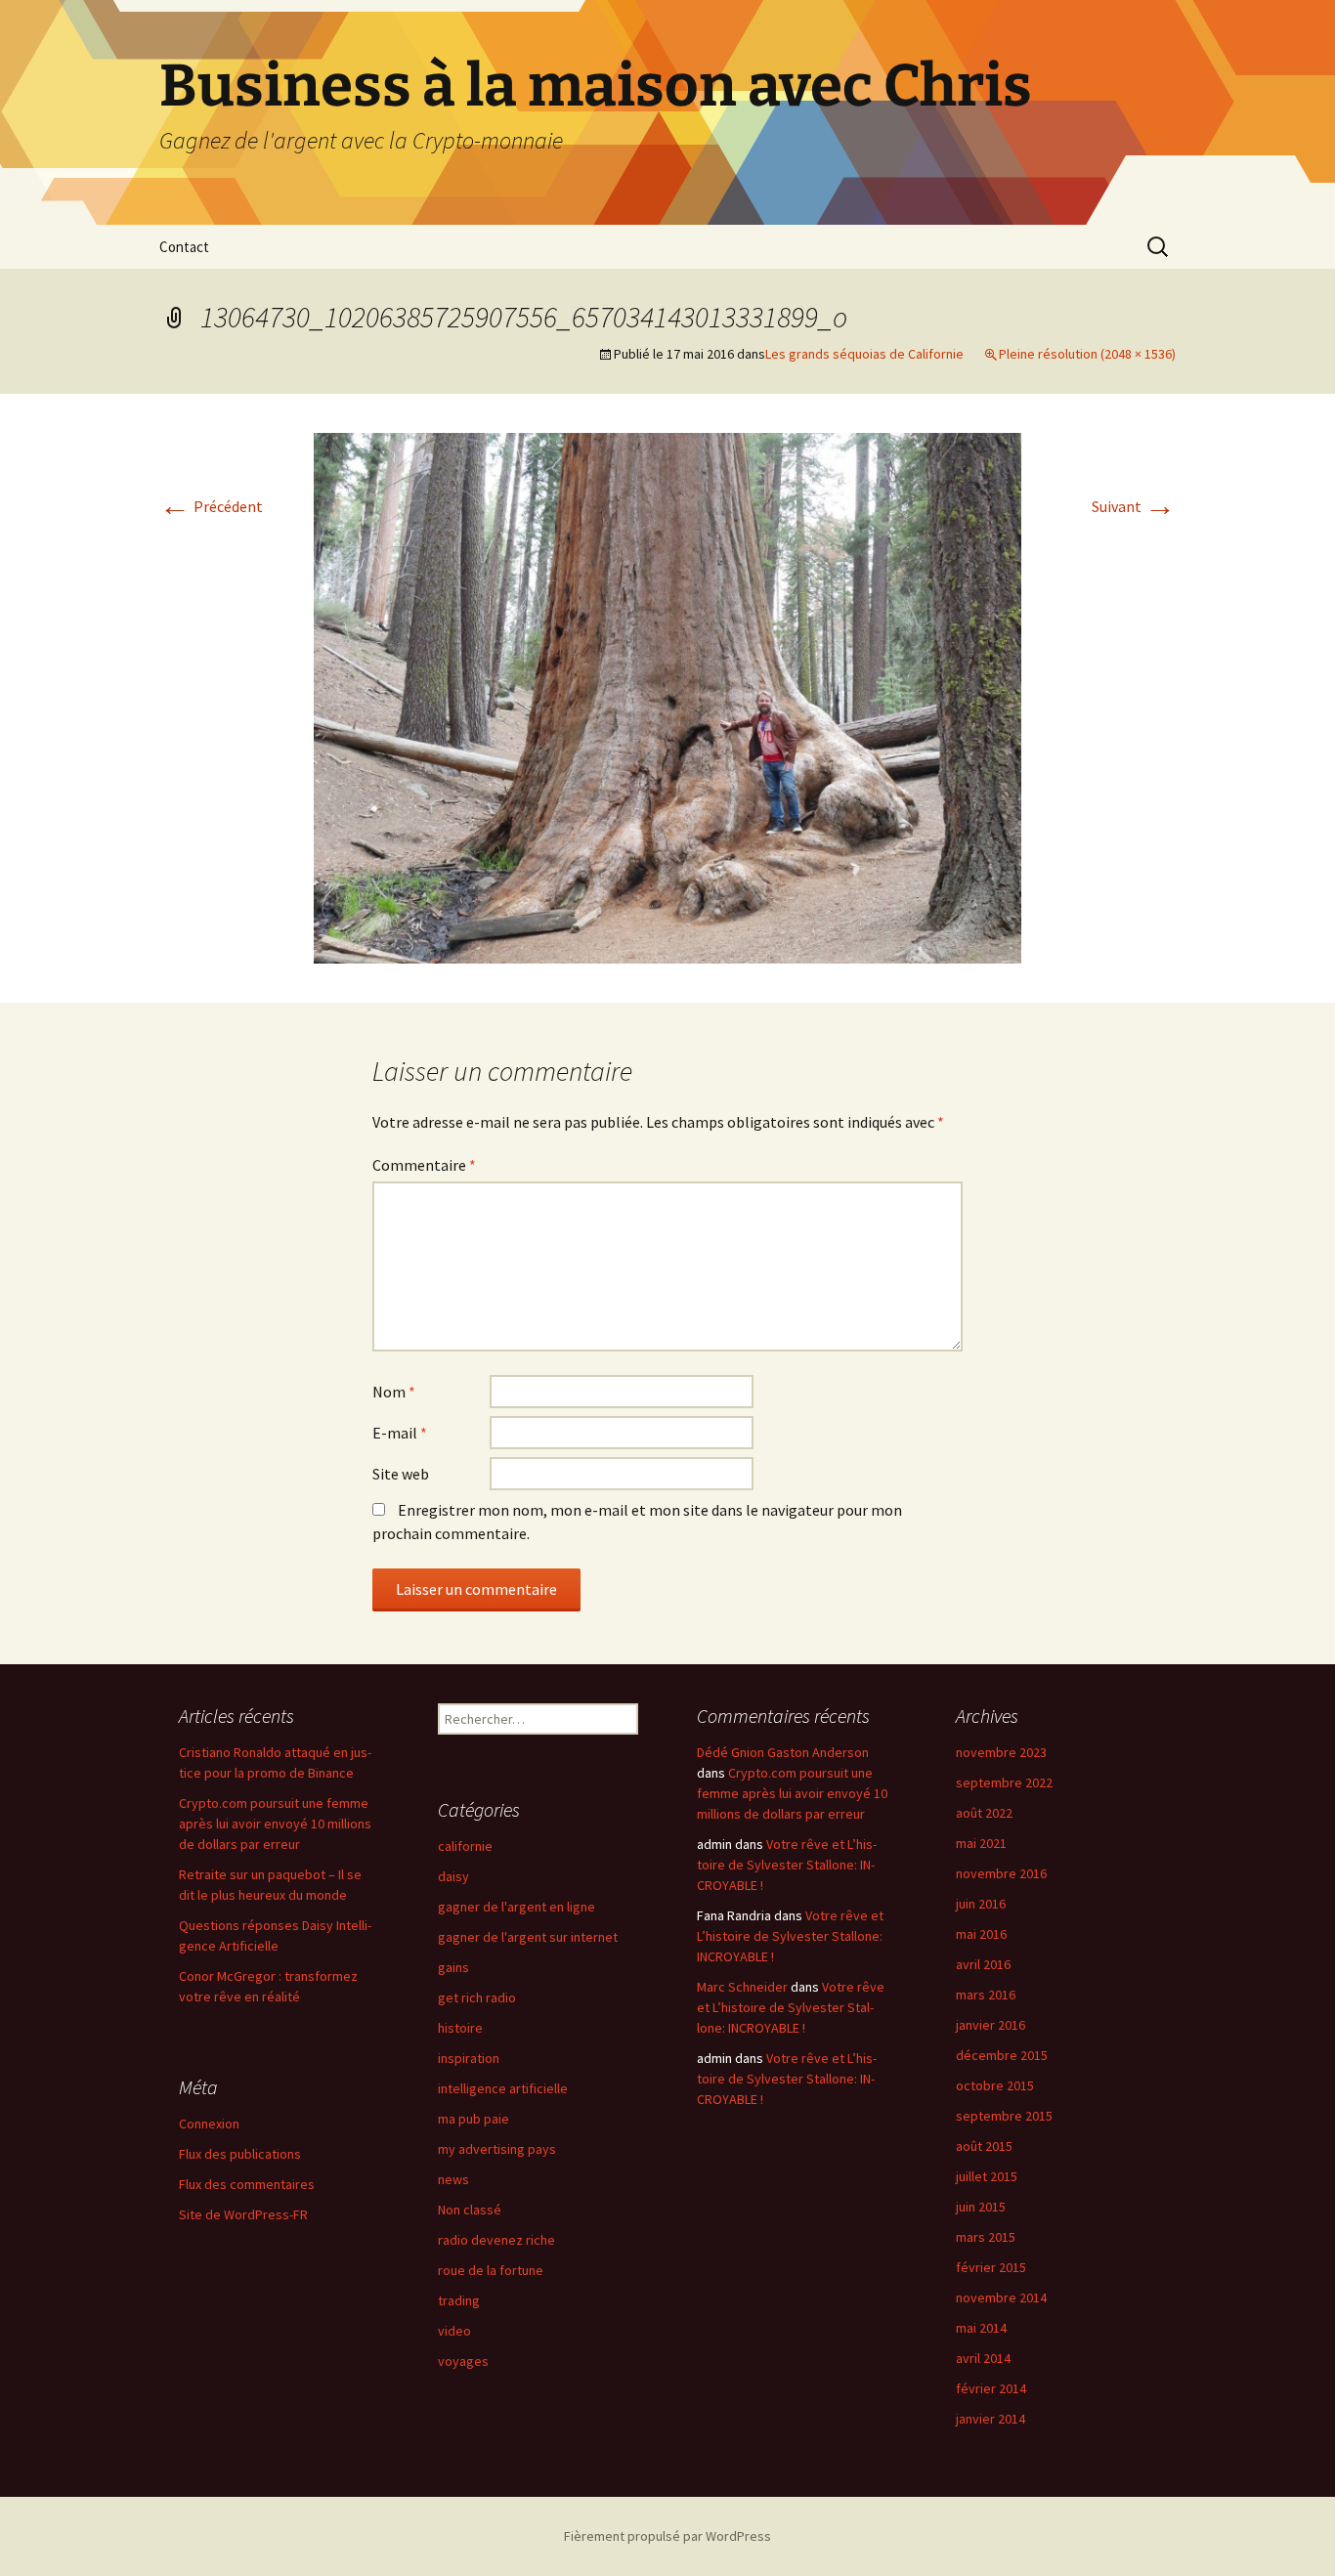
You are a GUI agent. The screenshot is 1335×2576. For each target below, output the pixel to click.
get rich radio (477, 1997)
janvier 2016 (990, 2025)
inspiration (469, 2058)
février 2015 (991, 2267)
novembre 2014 (1001, 2297)
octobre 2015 (995, 2085)
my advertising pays (497, 2149)
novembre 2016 (1001, 1873)
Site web (401, 1474)
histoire (460, 2028)
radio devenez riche (496, 2240)
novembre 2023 (1001, 1752)
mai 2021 (981, 1843)
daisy (453, 1876)
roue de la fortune (491, 2270)
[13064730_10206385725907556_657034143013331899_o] (667, 696)
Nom (394, 1392)
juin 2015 (981, 2207)
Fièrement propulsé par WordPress (667, 2536)
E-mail (400, 1433)
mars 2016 (986, 1995)
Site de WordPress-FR (243, 2214)
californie (465, 1846)
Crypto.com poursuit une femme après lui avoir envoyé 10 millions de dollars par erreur (275, 1824)
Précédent (211, 506)
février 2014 (991, 2388)
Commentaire (424, 1165)
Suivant (1134, 506)
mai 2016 (981, 1934)
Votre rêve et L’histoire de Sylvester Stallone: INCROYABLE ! (787, 1865)
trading (459, 2300)
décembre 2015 (1002, 2055)
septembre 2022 (1004, 1782)
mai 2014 (981, 2328)
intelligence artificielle (503, 2088)
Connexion (209, 2124)
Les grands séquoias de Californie (864, 354)
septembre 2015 (1004, 2116)
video (454, 2331)
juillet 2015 (987, 2176)
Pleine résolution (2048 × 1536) (1087, 354)
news (453, 2179)
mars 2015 (986, 2237)
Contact (184, 247)
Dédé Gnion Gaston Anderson (783, 1752)
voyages (463, 2361)
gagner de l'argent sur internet (528, 1937)
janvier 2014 (990, 2419)
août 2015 (984, 2146)
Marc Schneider (742, 1987)
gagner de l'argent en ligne (517, 1907)
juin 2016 (981, 1904)
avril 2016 (983, 1964)
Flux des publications (240, 2154)
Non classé (470, 2210)
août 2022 (984, 1813)
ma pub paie (474, 2119)
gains (453, 1967)
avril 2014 (983, 2358)
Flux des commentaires (247, 2184)
